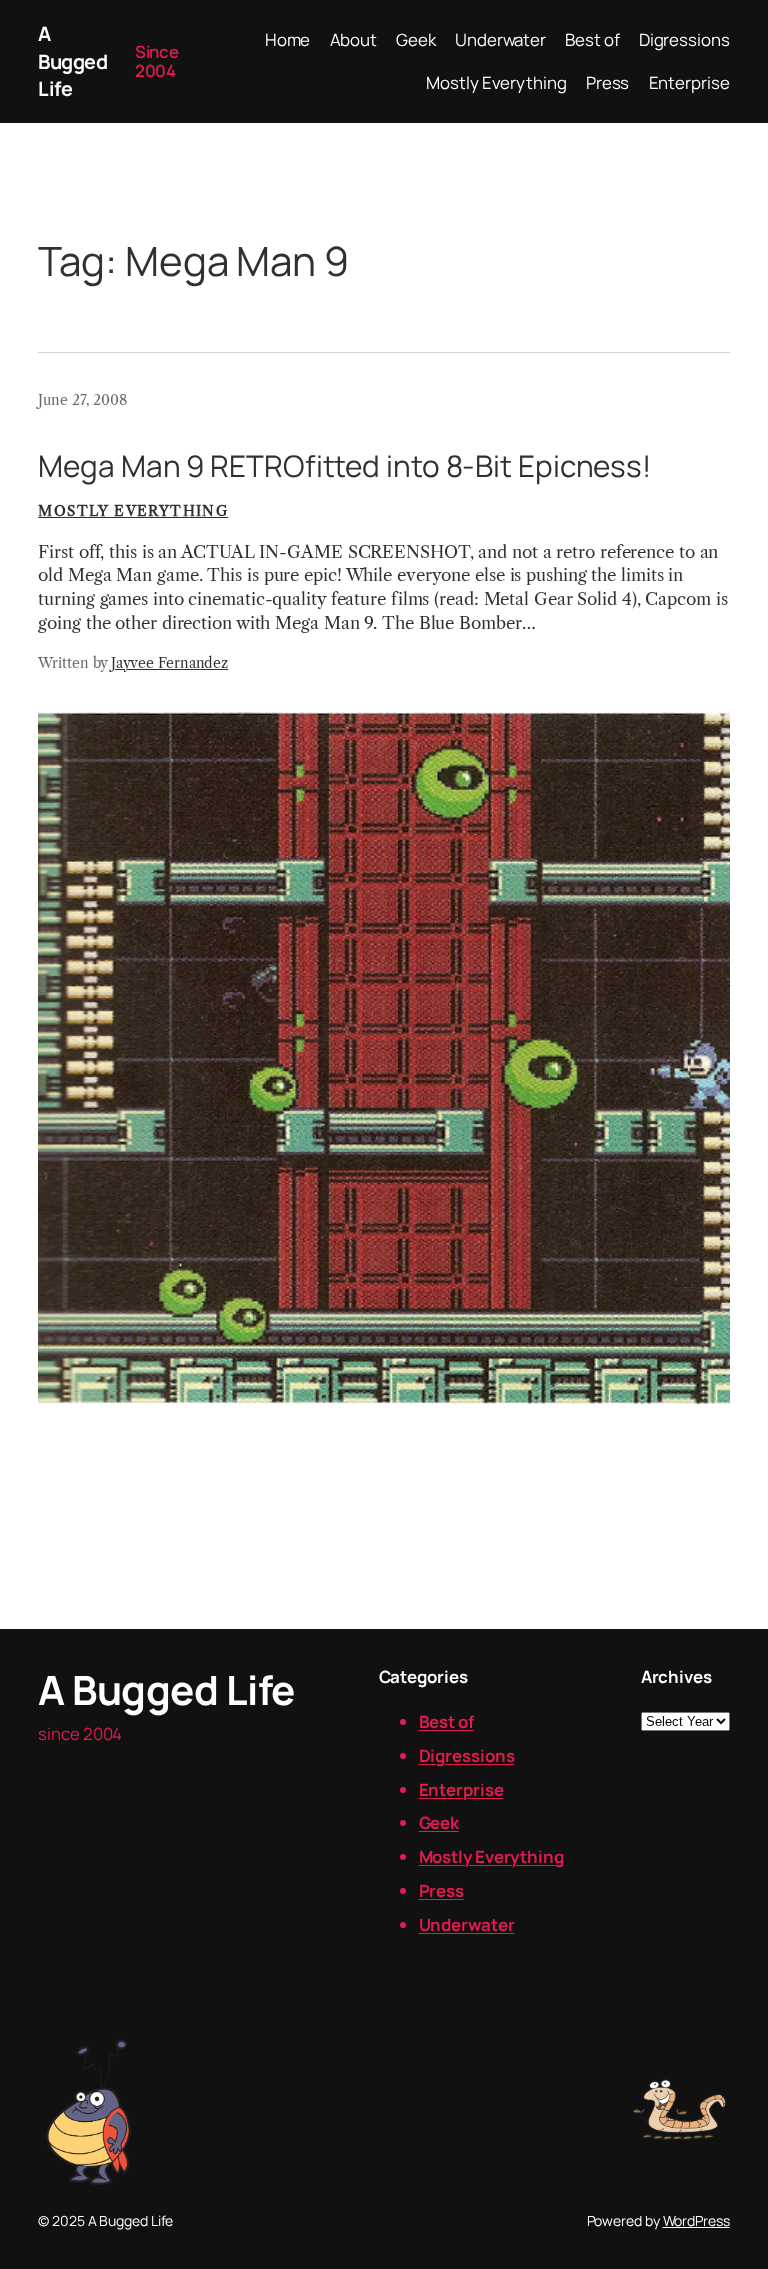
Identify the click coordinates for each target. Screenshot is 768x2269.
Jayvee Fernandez (169, 663)
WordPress (696, 2220)
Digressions (467, 1755)
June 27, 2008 (82, 400)
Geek (439, 1822)
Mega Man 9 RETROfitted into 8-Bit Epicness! (344, 465)
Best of (446, 1721)
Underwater (467, 1924)
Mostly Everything (133, 511)
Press (442, 1890)
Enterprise (461, 1789)
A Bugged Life (72, 61)
